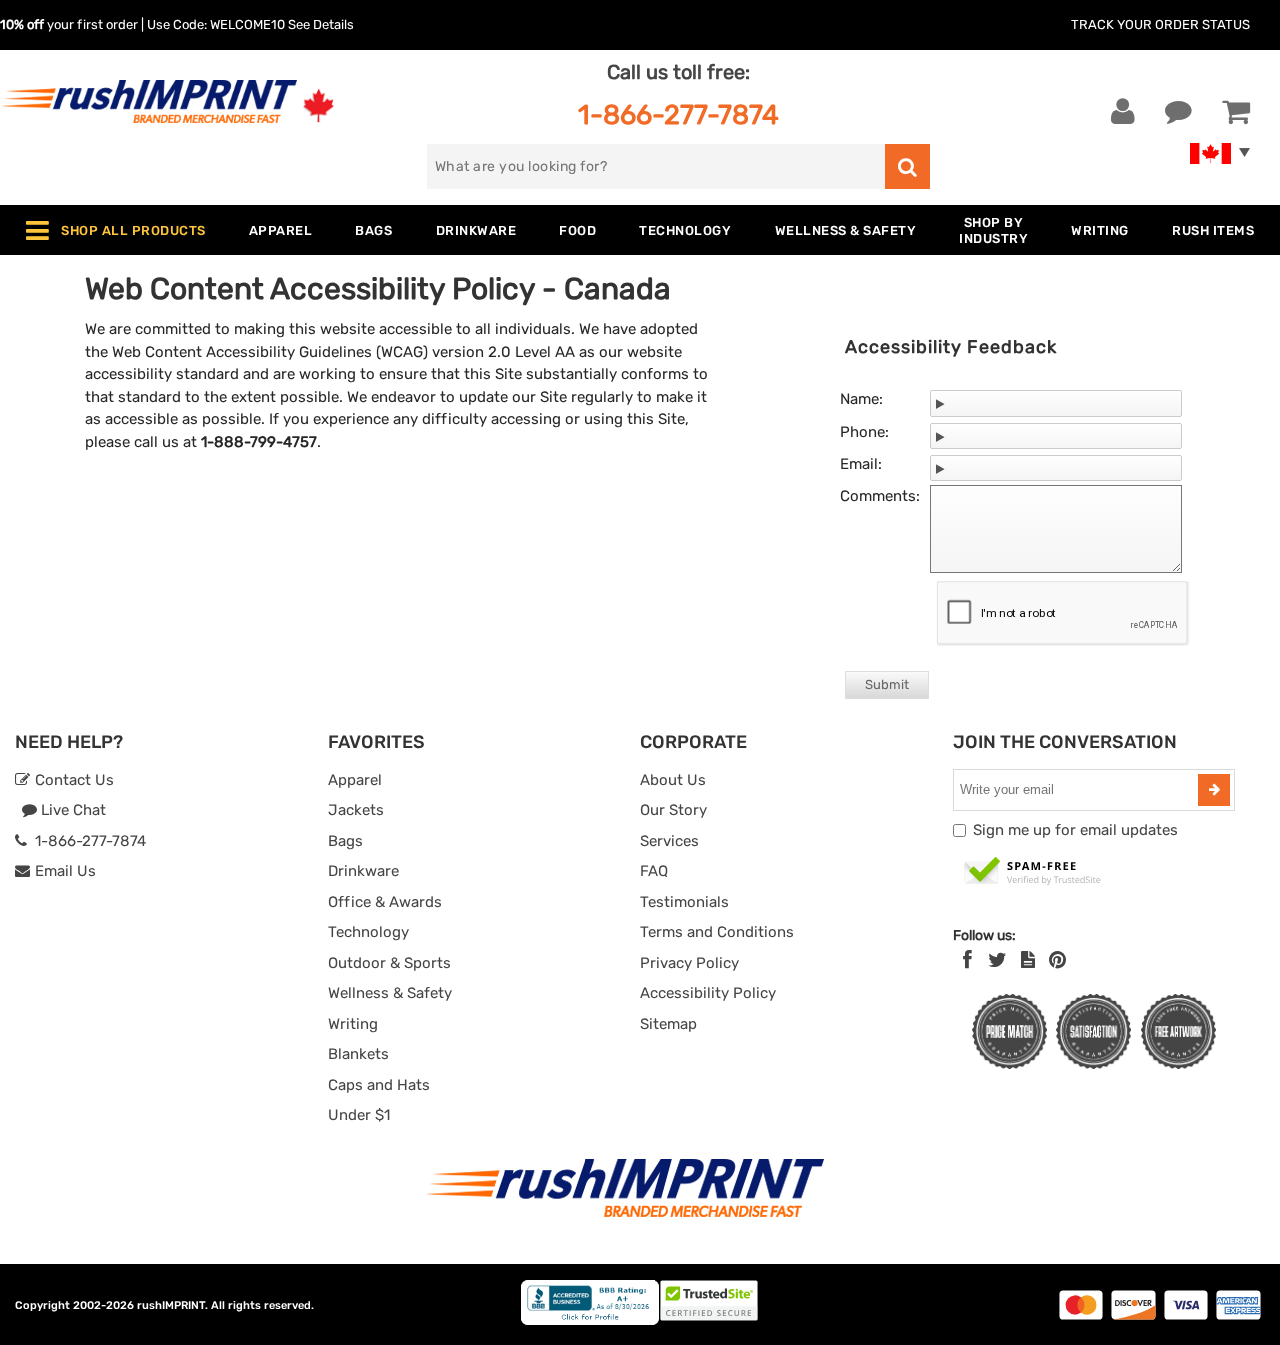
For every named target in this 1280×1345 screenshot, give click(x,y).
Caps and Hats (379, 1085)
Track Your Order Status (1160, 24)
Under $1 (359, 1115)
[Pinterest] (1057, 960)
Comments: (880, 496)
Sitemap (668, 1024)
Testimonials (684, 902)
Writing (353, 1024)
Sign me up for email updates (1075, 830)
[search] (907, 166)
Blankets (358, 1054)
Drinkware (363, 871)
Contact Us (72, 780)
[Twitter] (997, 960)
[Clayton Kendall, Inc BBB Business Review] (590, 1320)
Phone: (864, 432)
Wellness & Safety (390, 993)
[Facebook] (967, 960)
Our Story (673, 810)
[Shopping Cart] (1236, 112)
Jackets (356, 810)
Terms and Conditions (717, 932)
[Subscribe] (1214, 790)
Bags (345, 841)
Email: (861, 464)
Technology (368, 932)
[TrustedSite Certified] (1033, 872)
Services (669, 841)
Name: (861, 399)
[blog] (1028, 960)
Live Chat (71, 810)
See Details (321, 24)
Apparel (355, 780)
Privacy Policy (689, 963)
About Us (673, 780)
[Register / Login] (1123, 112)
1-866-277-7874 (678, 114)
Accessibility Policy (708, 993)
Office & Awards (385, 902)
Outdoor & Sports (389, 963)
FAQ (654, 871)
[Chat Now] (1178, 112)
